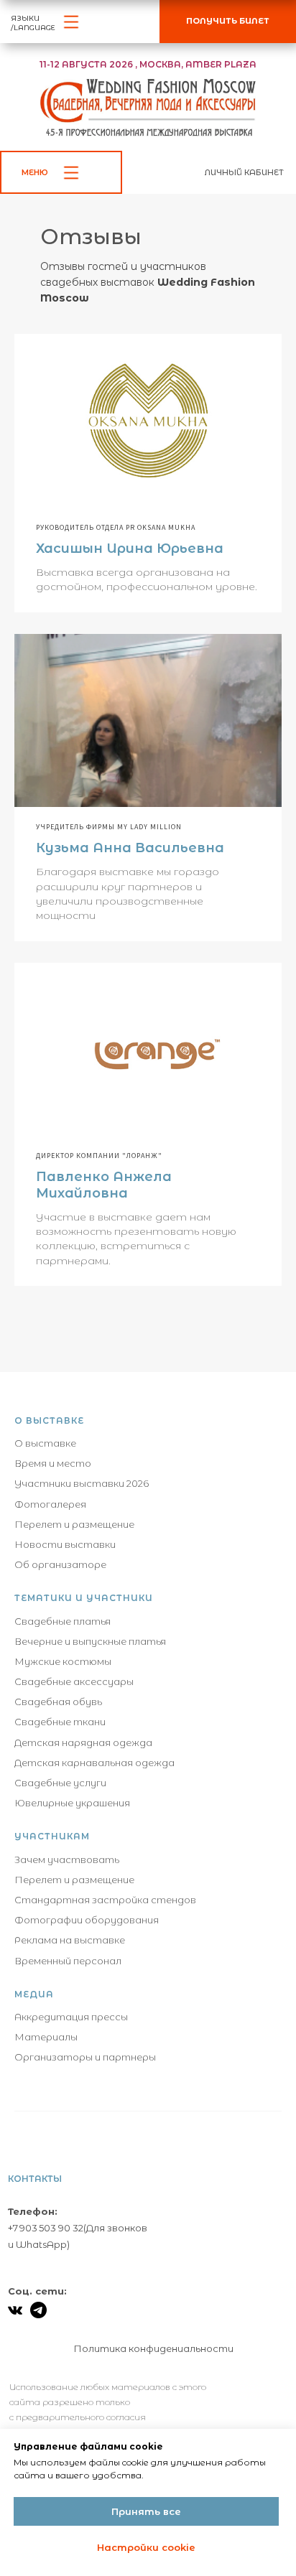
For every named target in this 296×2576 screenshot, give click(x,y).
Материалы (46, 2037)
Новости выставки (65, 1544)
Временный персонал (68, 1961)
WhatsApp (41, 2244)
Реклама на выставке (70, 1940)
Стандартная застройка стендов (105, 1900)
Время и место (53, 1463)
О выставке (45, 1443)
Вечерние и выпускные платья (90, 1641)
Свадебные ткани (60, 1722)
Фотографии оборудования (87, 1920)
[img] (15, 2310)
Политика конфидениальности (154, 2348)
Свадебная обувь (58, 1702)
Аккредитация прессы (71, 2017)
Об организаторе (60, 1564)
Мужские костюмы (63, 1661)
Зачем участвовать (67, 1859)
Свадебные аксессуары (74, 1681)
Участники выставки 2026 (82, 1483)
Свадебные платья (63, 1621)
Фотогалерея (50, 1504)
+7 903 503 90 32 (46, 2228)
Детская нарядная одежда (83, 1742)
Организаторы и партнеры (85, 2057)
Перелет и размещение (74, 1524)
